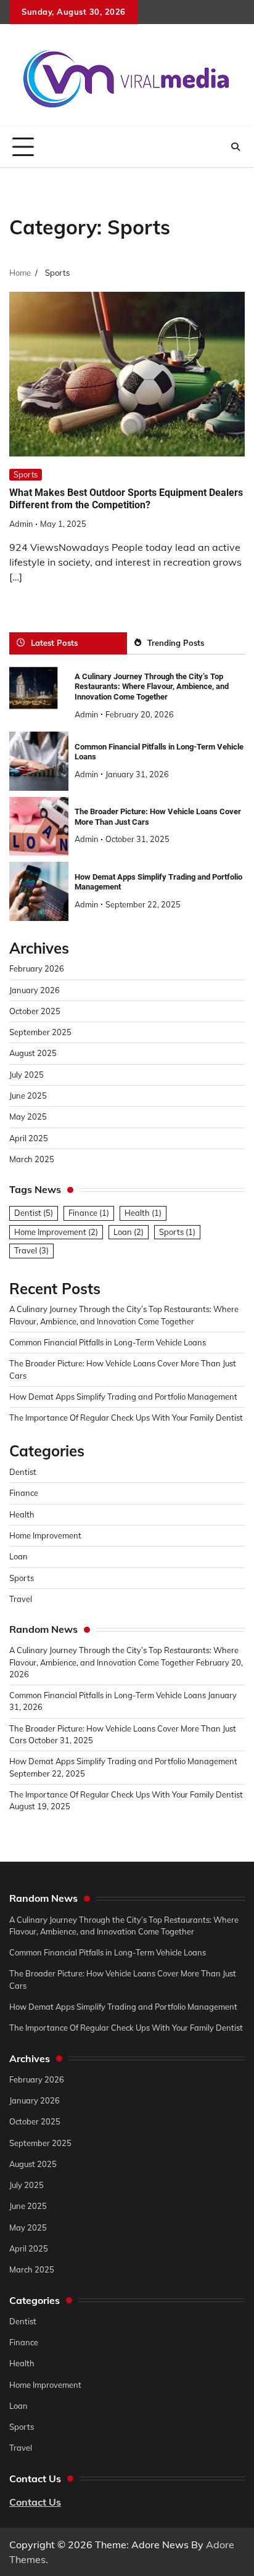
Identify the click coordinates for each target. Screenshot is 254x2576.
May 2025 (28, 1117)
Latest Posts (54, 643)
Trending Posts (176, 643)
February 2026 (37, 968)
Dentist (34, 1213)
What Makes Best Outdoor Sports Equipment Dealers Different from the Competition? (126, 499)
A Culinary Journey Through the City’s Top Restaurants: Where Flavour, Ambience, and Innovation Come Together (152, 687)
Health (143, 1213)
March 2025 (32, 1159)
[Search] (236, 147)
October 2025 (35, 1011)
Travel (31, 1250)
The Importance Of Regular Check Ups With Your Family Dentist (126, 1418)
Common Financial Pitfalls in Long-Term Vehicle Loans (108, 1342)
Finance (89, 1213)
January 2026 (35, 990)
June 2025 (28, 1096)
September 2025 (40, 1032)
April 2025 (29, 1138)
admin (21, 524)
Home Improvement (56, 1232)
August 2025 (33, 1053)
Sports (26, 474)
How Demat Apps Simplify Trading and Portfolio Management (123, 1397)
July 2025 (27, 1075)
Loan (129, 1232)
